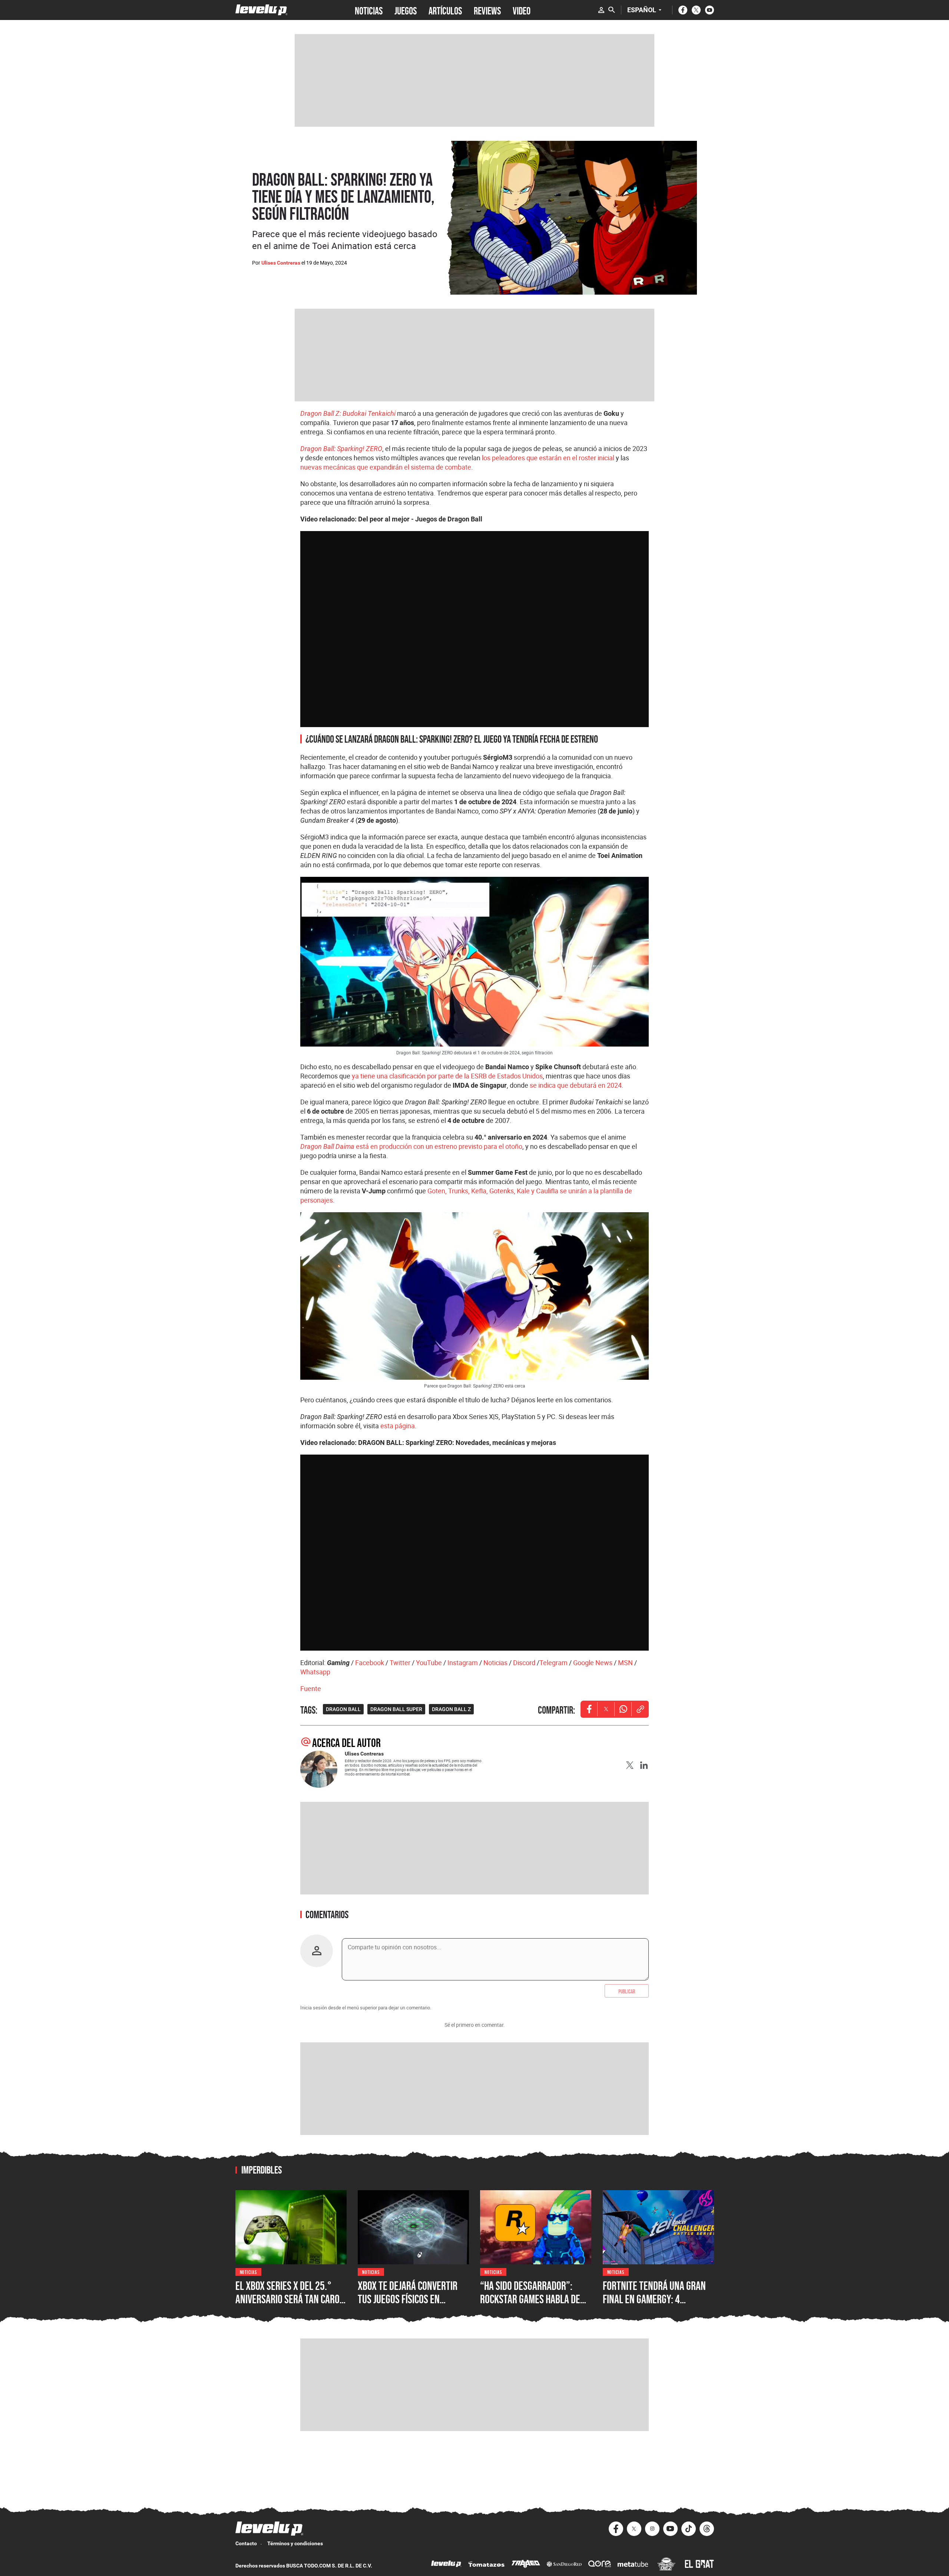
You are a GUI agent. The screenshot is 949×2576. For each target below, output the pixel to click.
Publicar (627, 1991)
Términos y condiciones (295, 2543)
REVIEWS (487, 10)
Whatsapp (315, 1672)
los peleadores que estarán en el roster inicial (548, 458)
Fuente (311, 1688)
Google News (593, 1662)
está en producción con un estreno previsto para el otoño (411, 1146)
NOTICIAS (369, 10)
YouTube (429, 1662)
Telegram (553, 1662)
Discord (524, 1662)
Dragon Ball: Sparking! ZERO (341, 449)
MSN (625, 1662)
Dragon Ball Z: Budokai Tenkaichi (348, 413)
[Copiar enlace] (640, 1709)
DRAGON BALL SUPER (396, 1709)
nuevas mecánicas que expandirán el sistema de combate (386, 467)
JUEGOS (406, 10)
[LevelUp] (446, 2565)
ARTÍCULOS (445, 10)
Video (522, 10)
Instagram (463, 1662)
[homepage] (262, 10)
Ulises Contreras (281, 263)
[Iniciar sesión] (601, 10)
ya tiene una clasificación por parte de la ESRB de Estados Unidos (447, 1076)
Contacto (246, 2543)
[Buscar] (612, 10)
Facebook (370, 1662)
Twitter (400, 1662)
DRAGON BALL (343, 1709)
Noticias (495, 1662)
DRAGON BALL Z (451, 1709)
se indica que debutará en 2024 (576, 1085)
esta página (398, 1426)
